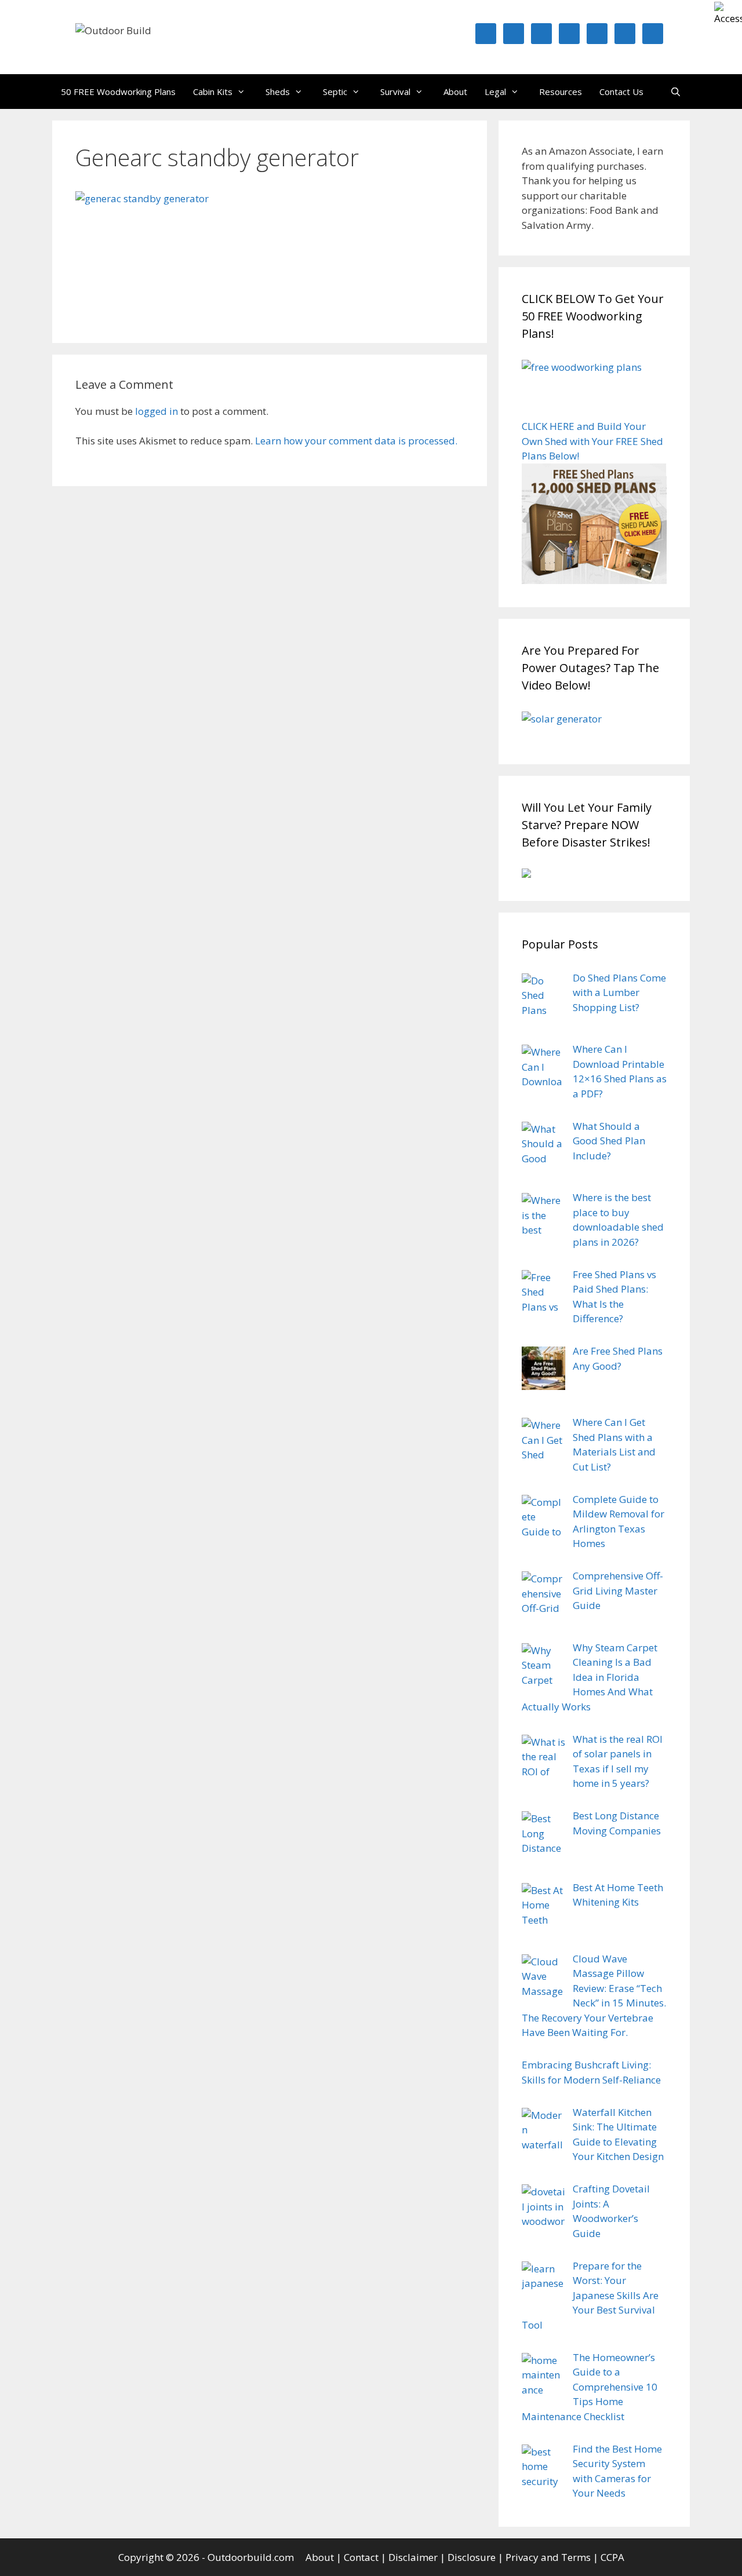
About (455, 92)
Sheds (278, 92)
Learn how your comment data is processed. (356, 441)
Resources (561, 92)
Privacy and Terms (548, 2557)
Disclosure (472, 2557)
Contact (361, 2557)
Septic (335, 92)
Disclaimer (413, 2557)
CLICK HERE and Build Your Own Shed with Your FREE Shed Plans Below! (592, 441)
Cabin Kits (213, 92)
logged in (157, 411)
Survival (395, 92)
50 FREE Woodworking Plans (118, 92)
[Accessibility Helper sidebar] (728, 14)
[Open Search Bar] (676, 92)
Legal (495, 92)
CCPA (612, 2557)
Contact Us (621, 92)
